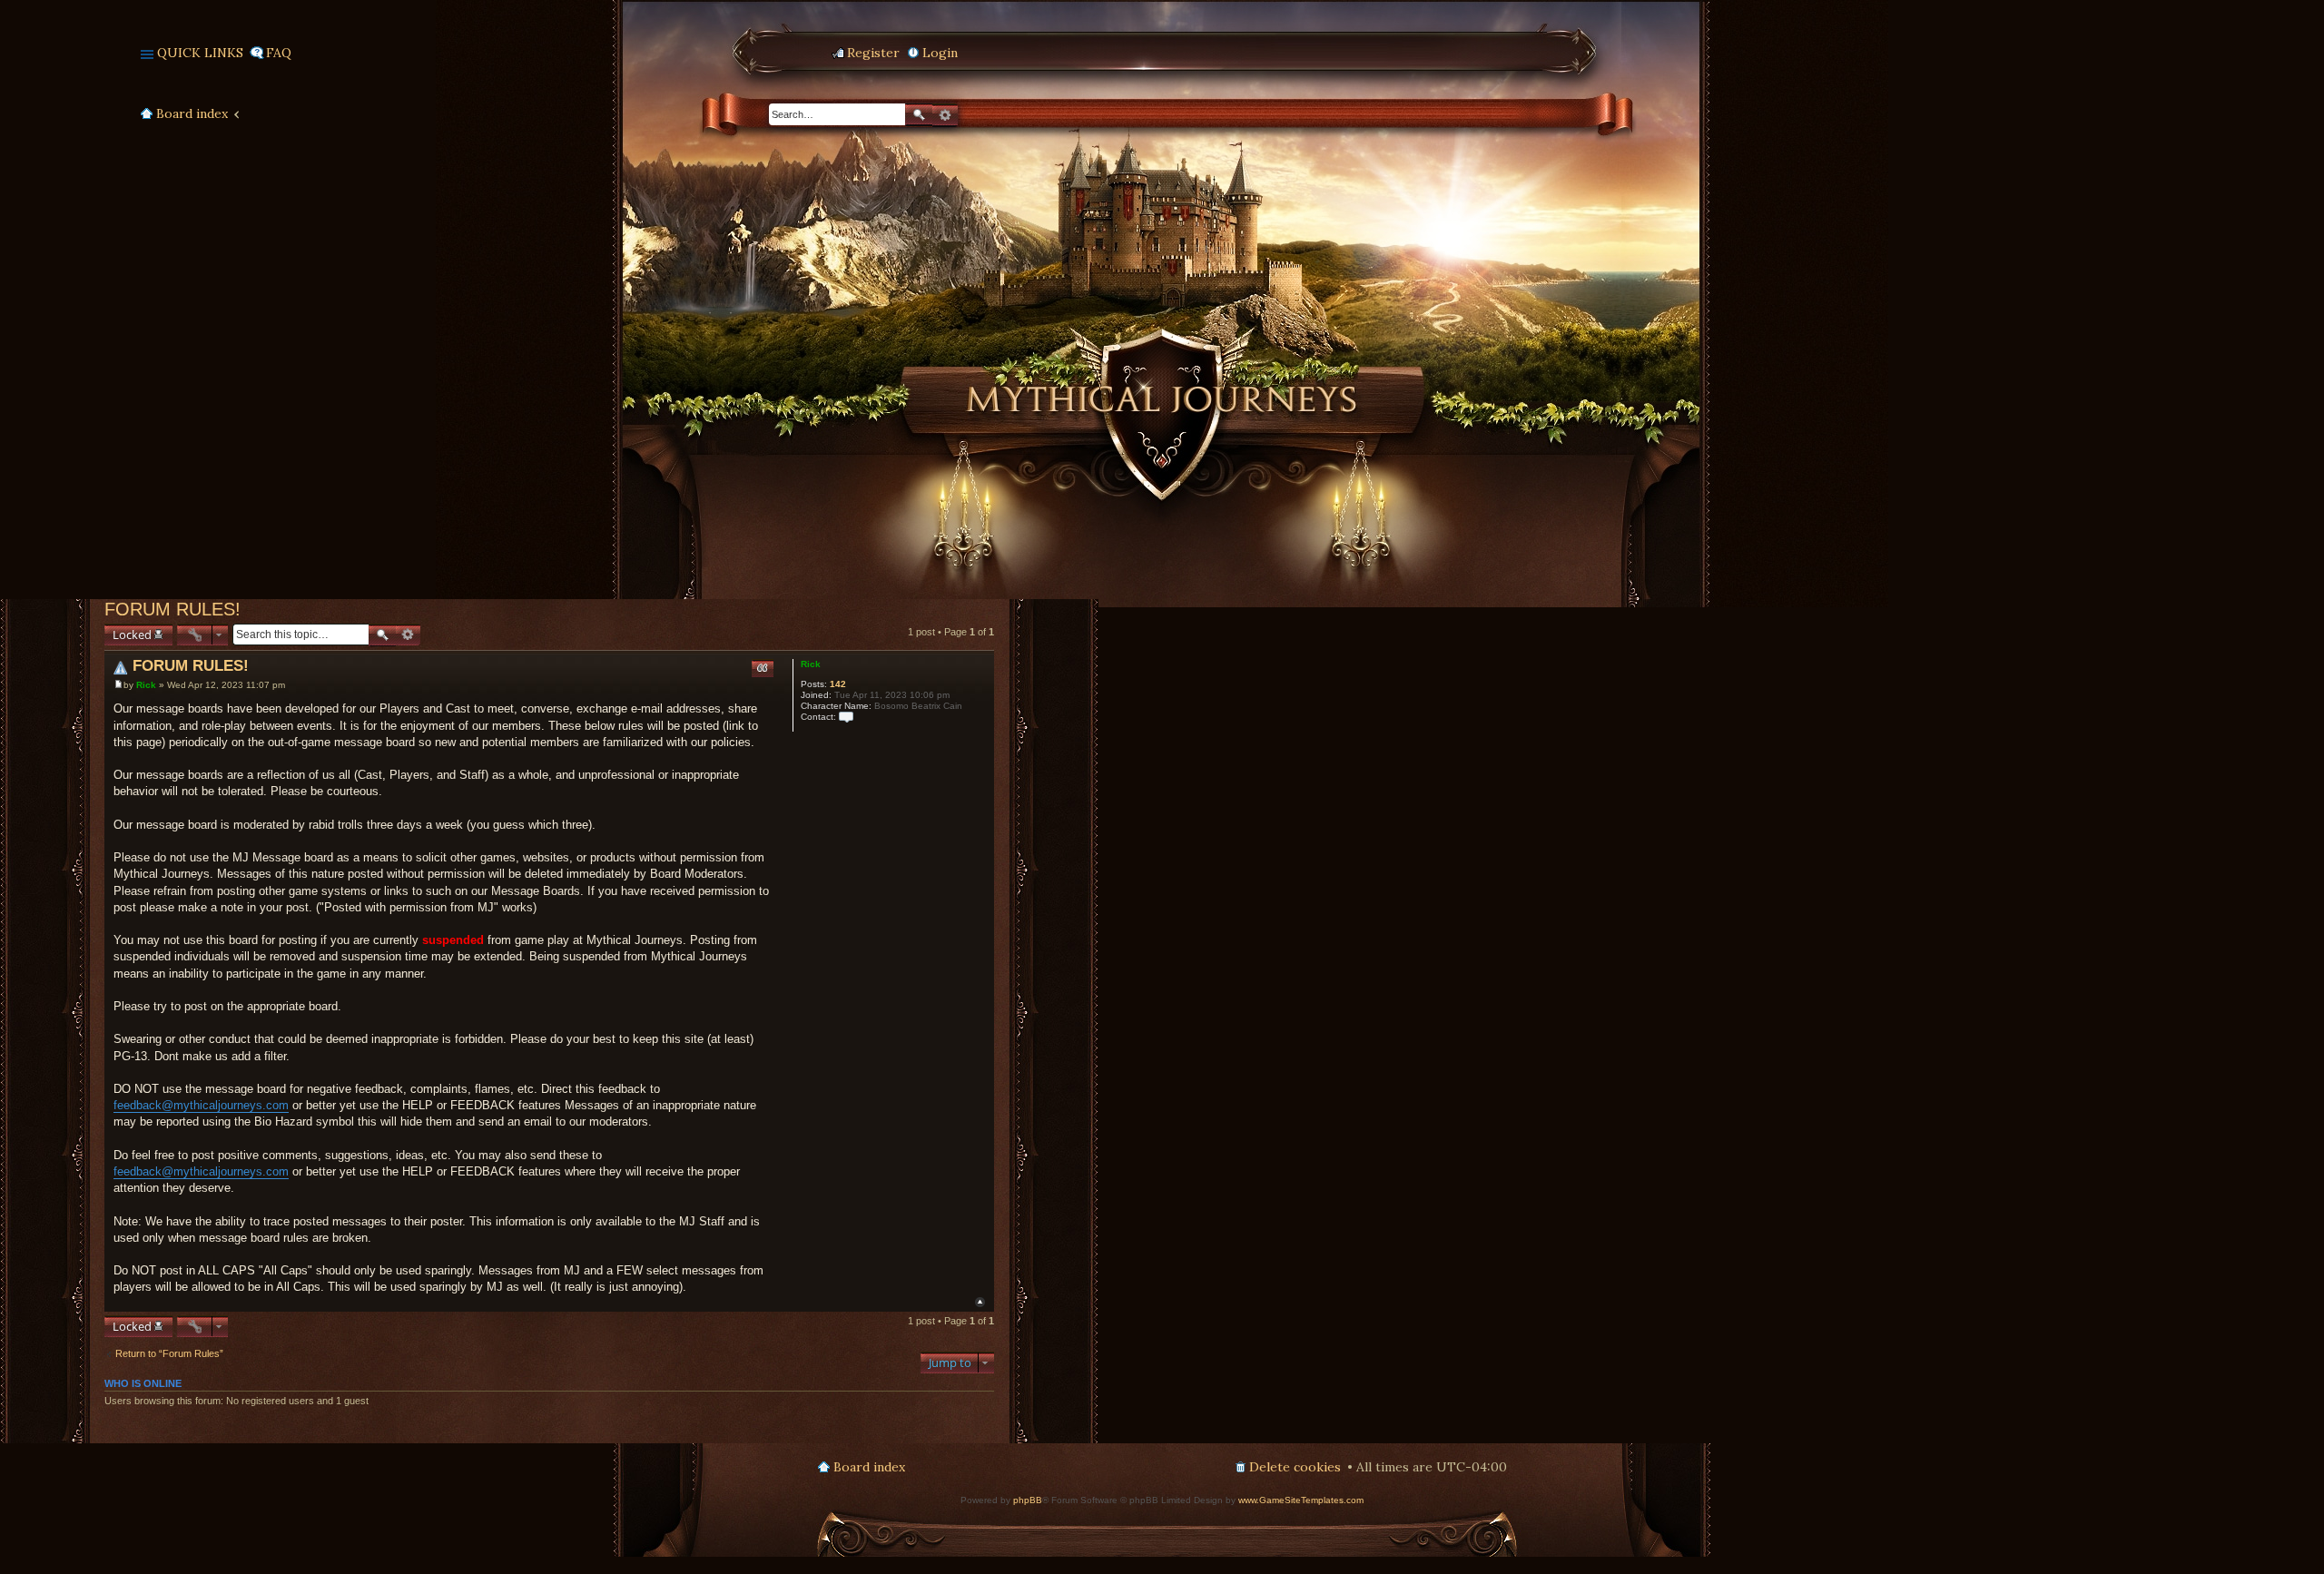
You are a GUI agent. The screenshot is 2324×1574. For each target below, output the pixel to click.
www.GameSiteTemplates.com (1301, 1500)
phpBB (1028, 1500)
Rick (811, 664)
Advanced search (945, 115)
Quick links (200, 53)
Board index (192, 113)
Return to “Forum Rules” (169, 1353)
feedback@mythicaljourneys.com (201, 1105)
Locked (132, 635)
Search (919, 115)
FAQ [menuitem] (279, 53)
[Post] (118, 685)
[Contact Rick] (846, 717)
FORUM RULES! (172, 609)
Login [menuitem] (940, 53)
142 (838, 684)
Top (980, 1302)
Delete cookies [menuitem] (1295, 1467)
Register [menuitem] (873, 53)
